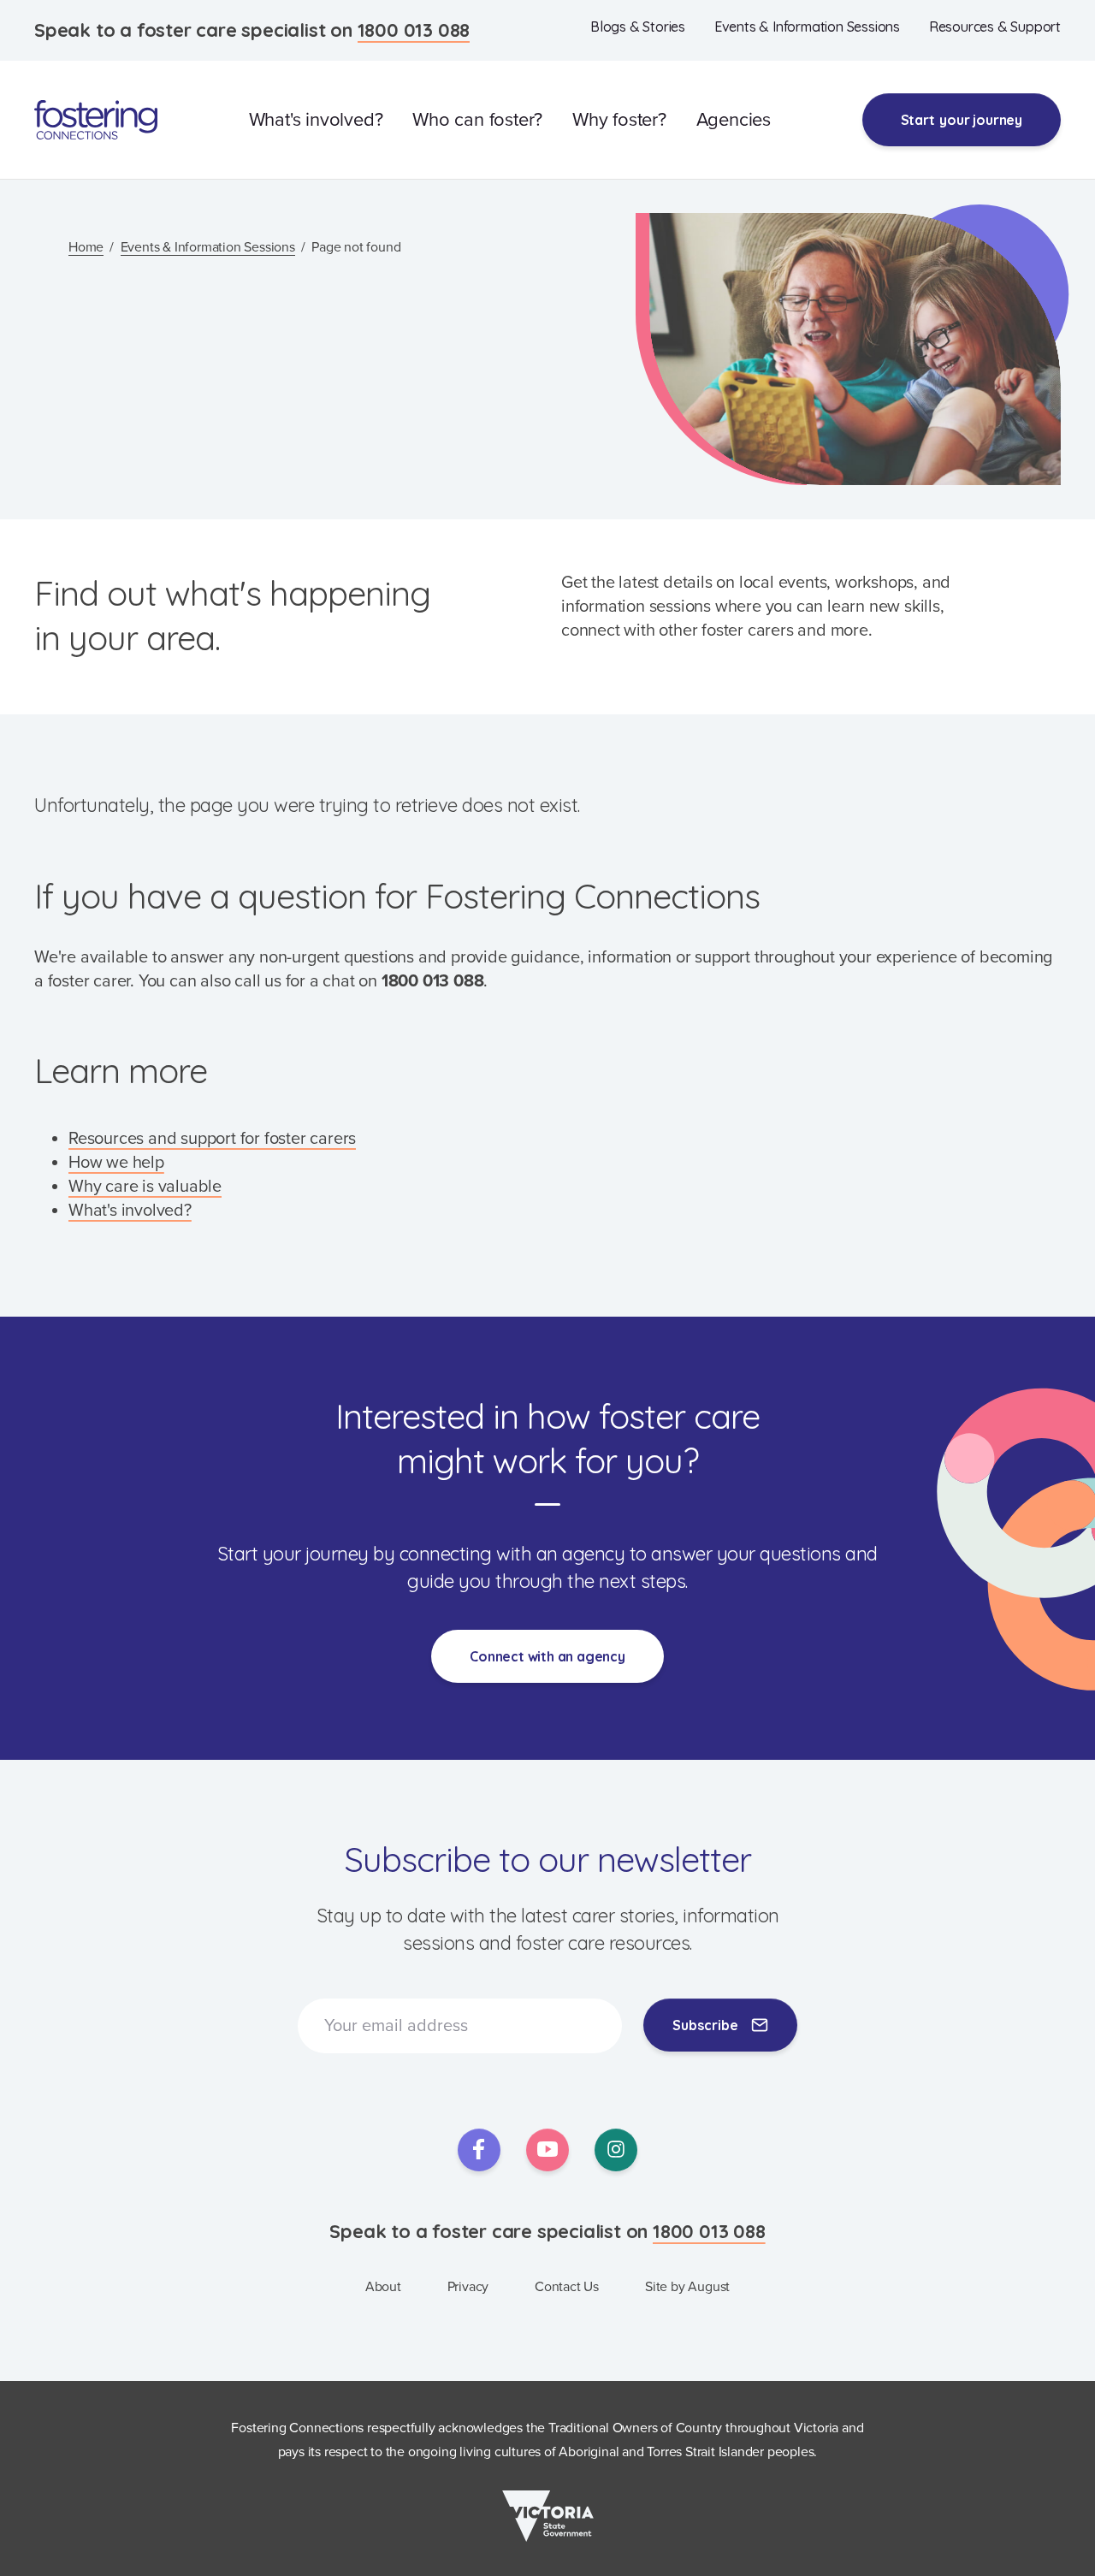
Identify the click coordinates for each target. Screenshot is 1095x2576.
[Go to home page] (96, 120)
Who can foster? (477, 120)
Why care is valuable (145, 1187)
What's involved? (316, 120)
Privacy (468, 2287)
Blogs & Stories (638, 27)
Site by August (687, 2287)
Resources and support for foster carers (212, 1139)
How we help (116, 1163)
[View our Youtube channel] (547, 2150)
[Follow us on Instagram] (616, 2150)
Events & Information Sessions (807, 27)
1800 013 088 (414, 30)
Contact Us (567, 2287)
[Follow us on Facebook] (479, 2150)
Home (86, 247)
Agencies (734, 120)
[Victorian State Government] (548, 2516)
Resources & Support (995, 27)
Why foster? (619, 120)
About (383, 2287)
